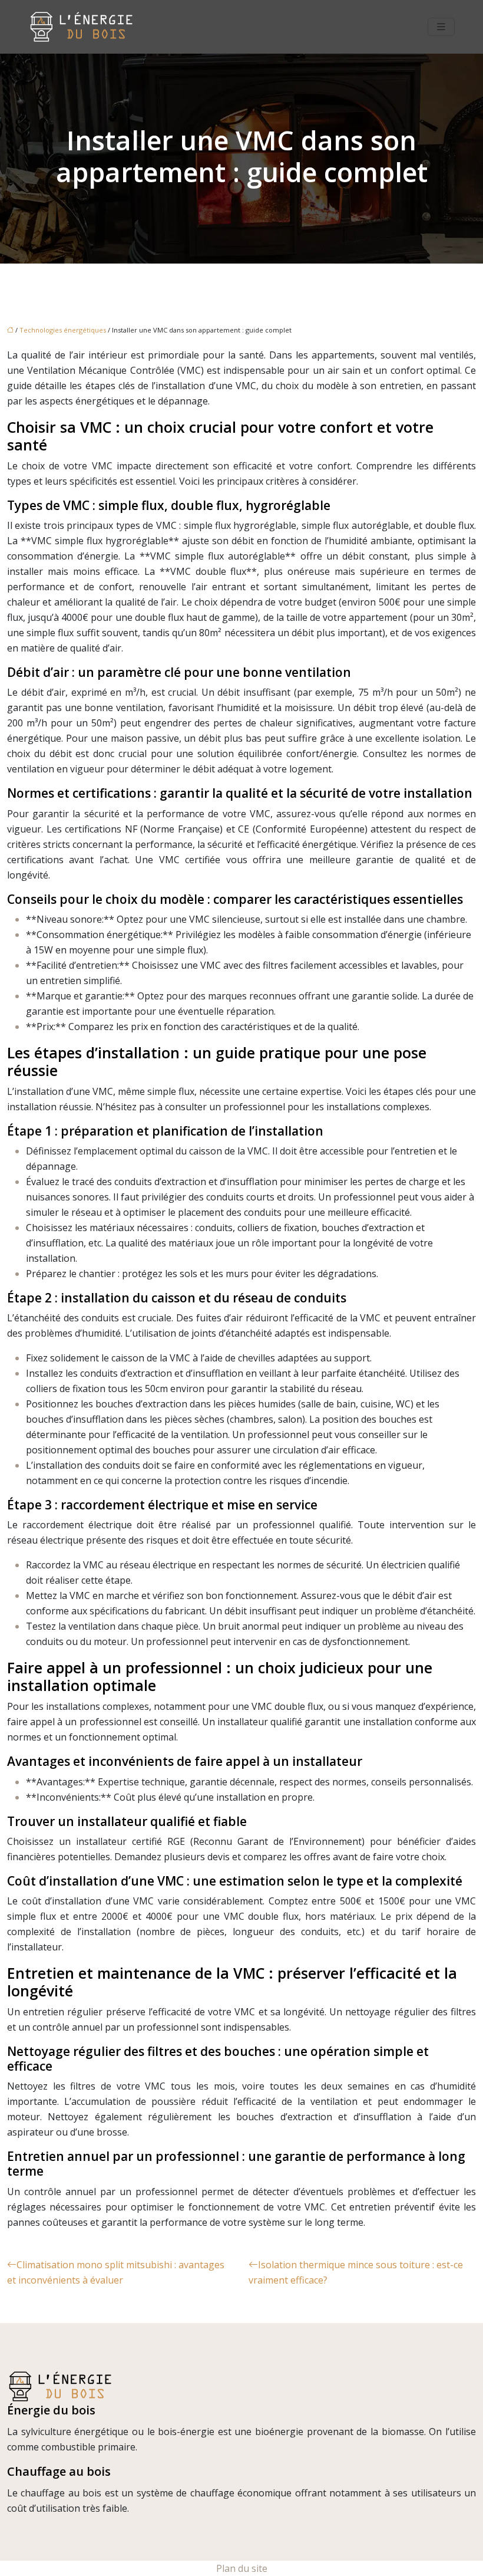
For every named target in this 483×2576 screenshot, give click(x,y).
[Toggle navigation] (441, 27)
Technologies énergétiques (63, 330)
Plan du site (242, 2568)
